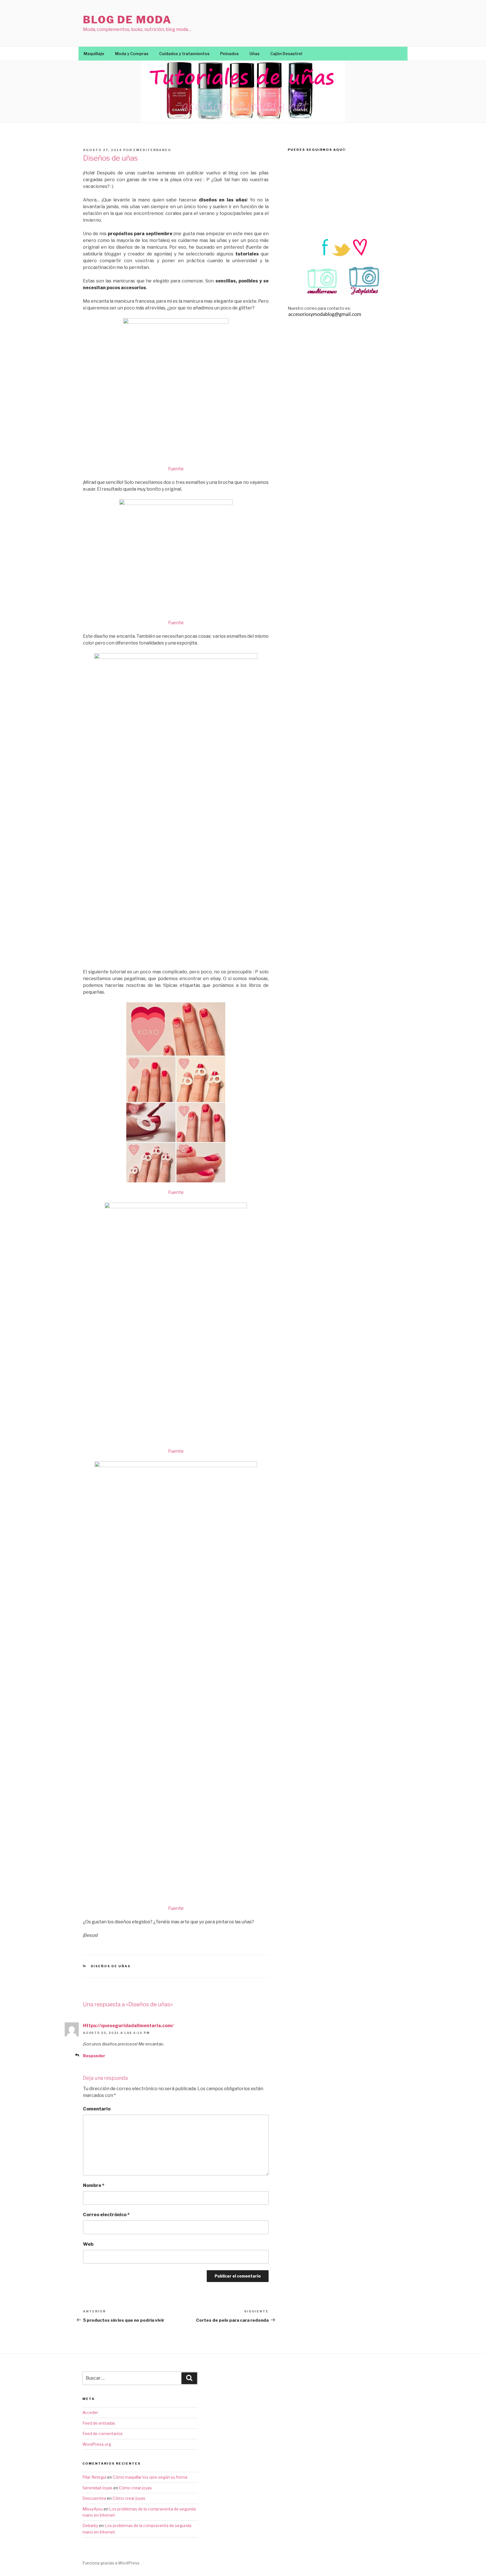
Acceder (90, 2412)
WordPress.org (97, 2444)
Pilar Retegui (94, 2477)
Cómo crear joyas (135, 2488)
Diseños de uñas (111, 1966)
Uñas (255, 54)
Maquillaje (94, 54)
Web (88, 2244)
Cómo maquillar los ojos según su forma (150, 2477)
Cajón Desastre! (286, 54)
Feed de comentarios (103, 2434)
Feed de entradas (99, 2423)
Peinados (229, 54)
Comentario (97, 2109)
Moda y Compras (132, 54)
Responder (94, 2056)
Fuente (176, 469)
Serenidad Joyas (97, 2488)
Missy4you (93, 2509)
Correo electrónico (106, 2215)
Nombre (94, 2185)
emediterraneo (152, 150)
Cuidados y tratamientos (184, 54)
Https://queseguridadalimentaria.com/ (128, 2026)
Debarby (90, 2526)
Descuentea (94, 2498)
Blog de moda (127, 20)
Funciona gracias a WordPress (111, 2563)
